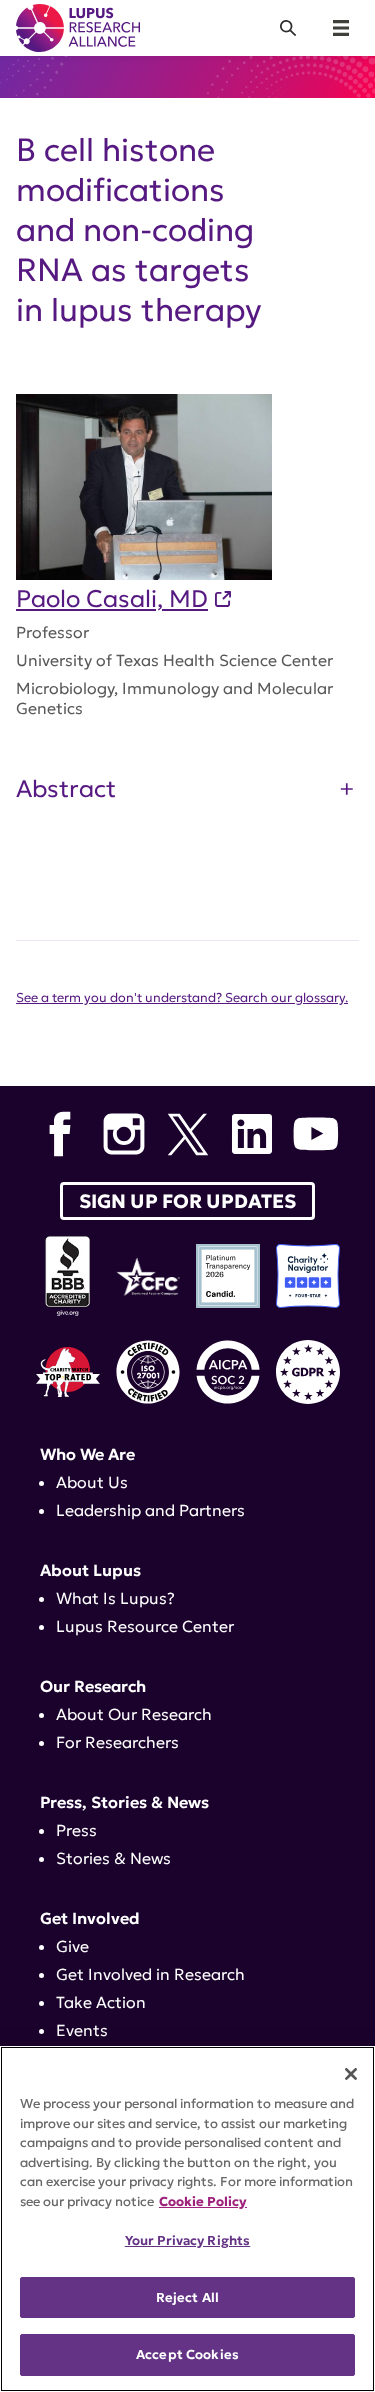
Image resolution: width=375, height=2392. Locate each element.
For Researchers (117, 1742)
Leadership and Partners (150, 1510)
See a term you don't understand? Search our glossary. (182, 998)
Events (82, 2030)
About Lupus (90, 1570)
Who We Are (87, 1454)
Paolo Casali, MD (112, 599)
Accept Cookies (187, 2354)
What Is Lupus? (115, 1598)
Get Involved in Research (150, 1974)
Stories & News (113, 1858)
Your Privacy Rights (187, 2240)
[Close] (351, 2074)
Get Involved (90, 1918)
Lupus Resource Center (145, 1626)
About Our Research (134, 1714)
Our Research (93, 1686)
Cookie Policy (203, 2201)
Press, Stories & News (124, 1802)
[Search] (288, 28)
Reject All (187, 2297)
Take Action (101, 2002)
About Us (92, 1482)
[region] (187, 2219)
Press (76, 1830)
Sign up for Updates (187, 1201)
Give (72, 1946)
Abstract (66, 789)
